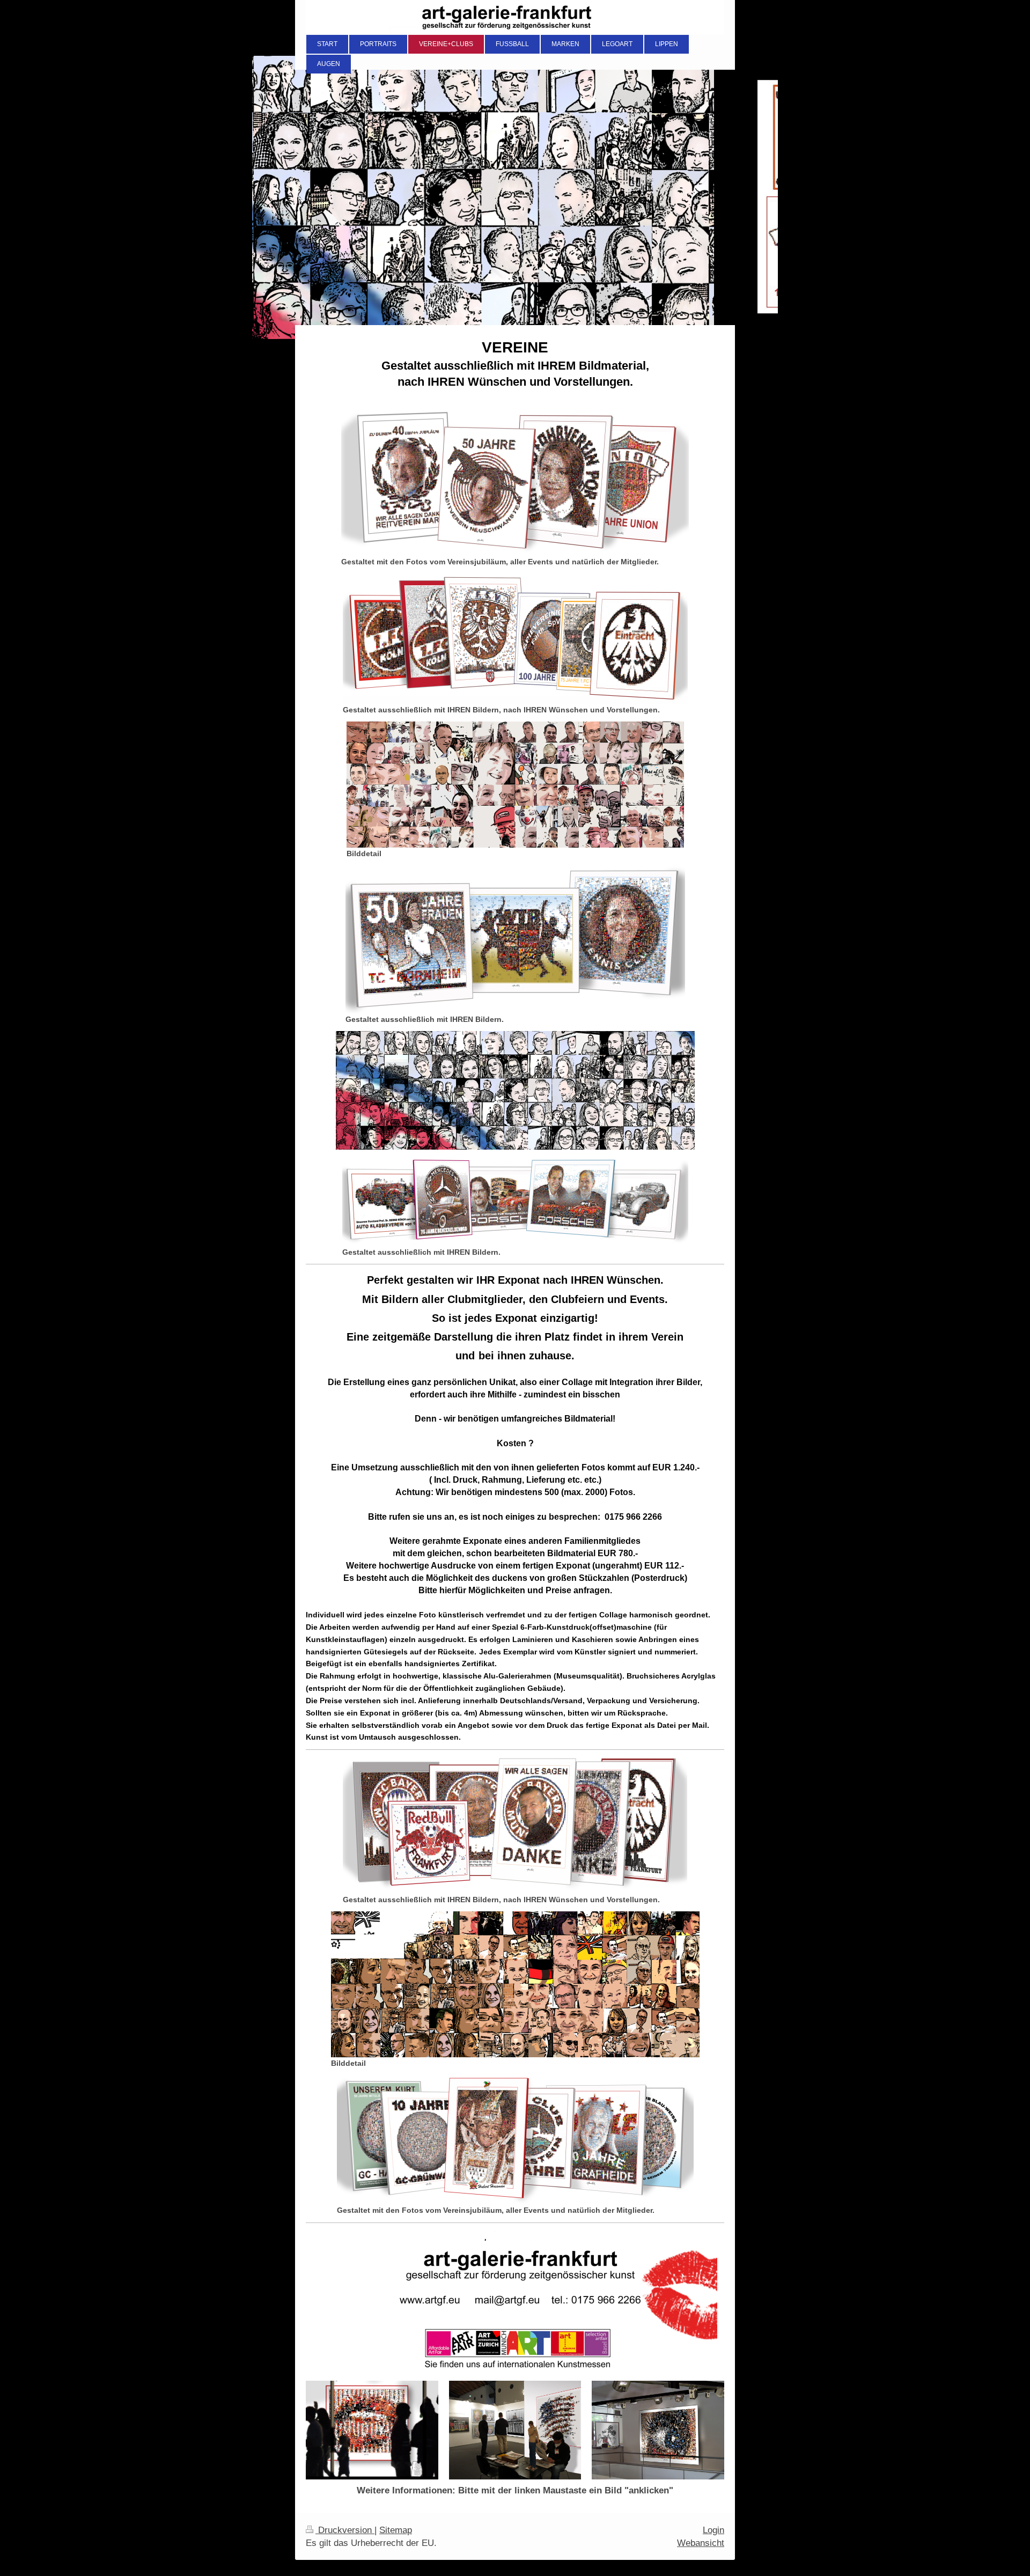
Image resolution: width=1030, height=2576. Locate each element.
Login (713, 2530)
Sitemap (396, 2530)
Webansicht (701, 2543)
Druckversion (345, 2530)
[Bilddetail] (515, 785)
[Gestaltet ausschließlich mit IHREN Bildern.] (515, 939)
